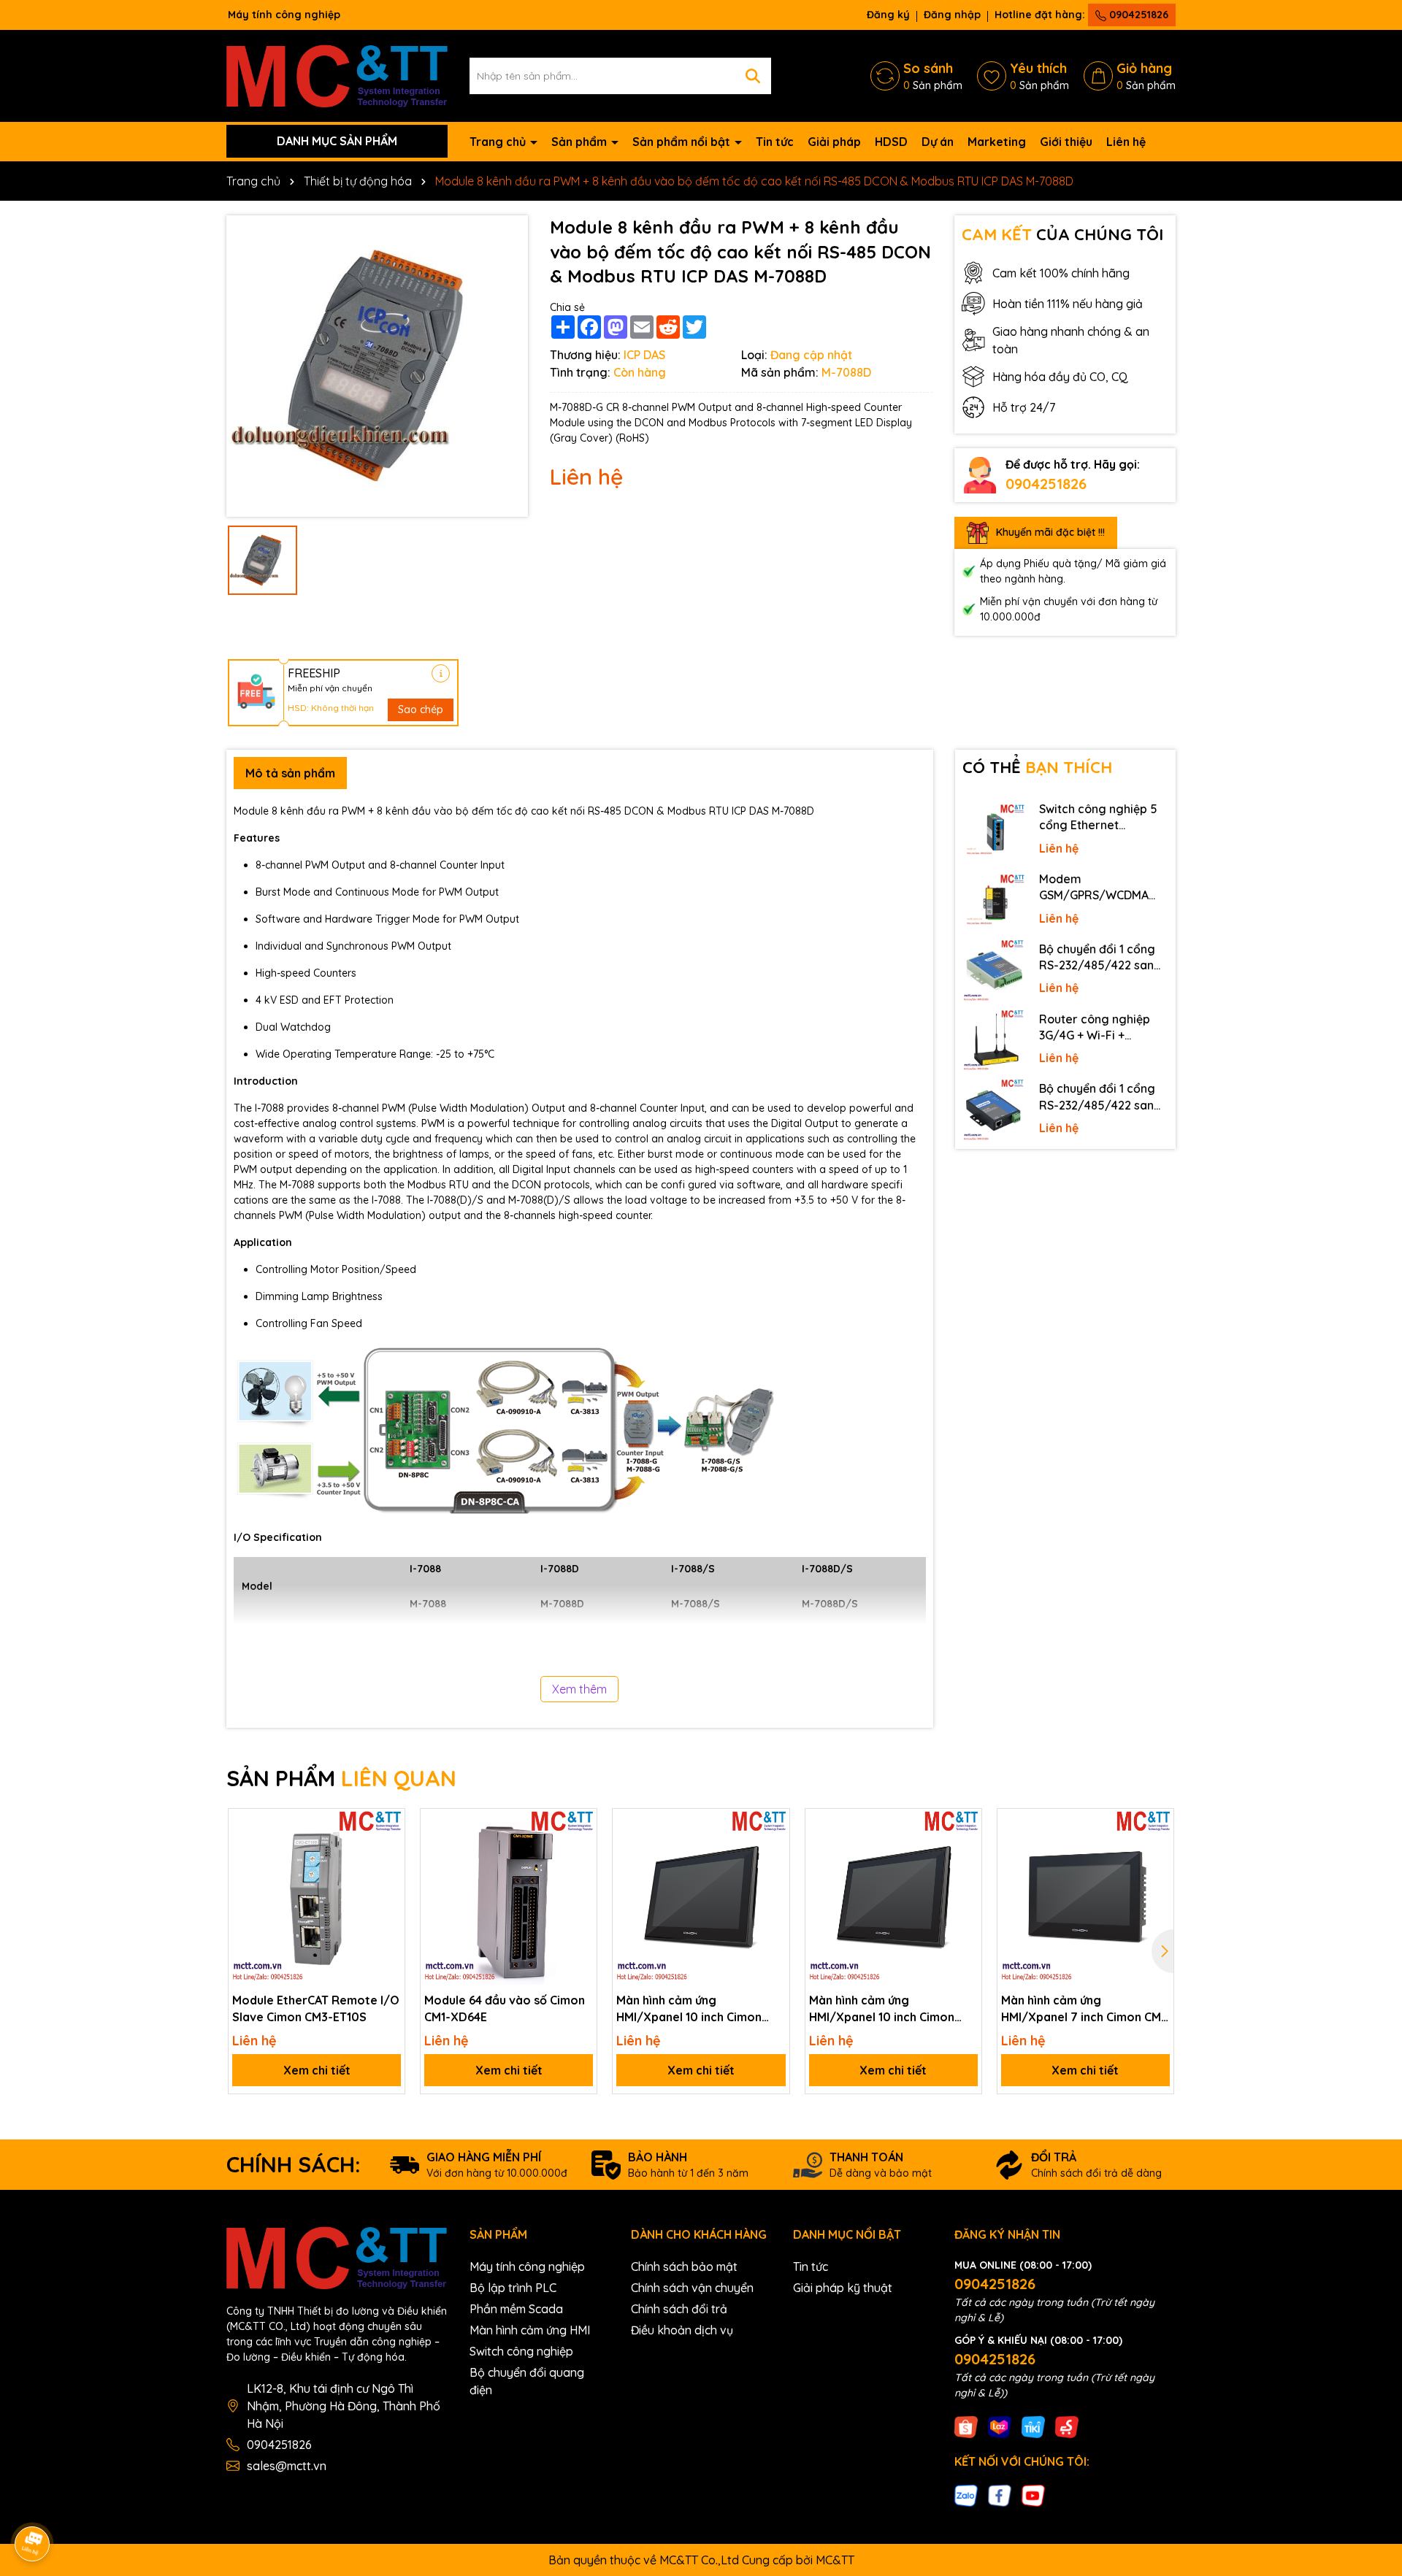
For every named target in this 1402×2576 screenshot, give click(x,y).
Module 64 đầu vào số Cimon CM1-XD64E (505, 2008)
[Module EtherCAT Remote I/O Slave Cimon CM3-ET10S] (317, 1897)
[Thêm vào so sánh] (388, 1850)
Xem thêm (579, 1689)
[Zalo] (966, 2495)
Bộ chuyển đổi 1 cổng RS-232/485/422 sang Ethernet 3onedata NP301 (1100, 1097)
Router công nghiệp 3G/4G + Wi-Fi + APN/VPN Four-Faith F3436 (1095, 1028)
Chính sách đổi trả (679, 2309)
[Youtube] (1033, 2495)
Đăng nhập (952, 15)
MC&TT (835, 2560)
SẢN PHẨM (341, 1778)
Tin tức (775, 142)
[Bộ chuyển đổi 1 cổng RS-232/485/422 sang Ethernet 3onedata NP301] (994, 1110)
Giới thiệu (1066, 142)
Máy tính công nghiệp (527, 2267)
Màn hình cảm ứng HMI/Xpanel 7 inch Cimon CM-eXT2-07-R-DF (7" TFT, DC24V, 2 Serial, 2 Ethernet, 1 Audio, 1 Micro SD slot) (1084, 2009)
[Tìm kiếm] (753, 76)
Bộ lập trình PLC (513, 2288)
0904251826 (1137, 15)
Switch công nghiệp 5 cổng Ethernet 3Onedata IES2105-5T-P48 (1101, 818)
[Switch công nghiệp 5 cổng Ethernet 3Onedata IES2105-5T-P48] (994, 831)
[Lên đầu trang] (1371, 2445)
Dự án (938, 142)
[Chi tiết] (441, 673)
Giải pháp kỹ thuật (843, 2288)
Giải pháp (834, 142)
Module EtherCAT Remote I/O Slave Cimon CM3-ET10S (316, 2008)
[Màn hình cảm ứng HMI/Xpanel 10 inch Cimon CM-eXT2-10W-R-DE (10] (893, 1897)
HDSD (891, 142)
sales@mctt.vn (287, 2466)
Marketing (997, 142)
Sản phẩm (581, 142)
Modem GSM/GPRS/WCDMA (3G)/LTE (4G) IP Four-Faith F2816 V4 (1099, 888)
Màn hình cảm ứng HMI (530, 2330)
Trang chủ (499, 142)
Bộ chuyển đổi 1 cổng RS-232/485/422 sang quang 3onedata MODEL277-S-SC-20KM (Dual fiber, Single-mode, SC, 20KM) (1102, 958)
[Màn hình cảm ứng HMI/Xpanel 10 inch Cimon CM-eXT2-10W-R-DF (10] (701, 1897)
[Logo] (337, 74)
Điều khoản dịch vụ (682, 2330)
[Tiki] (1033, 2426)
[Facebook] (1000, 2495)
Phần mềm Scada (516, 2309)
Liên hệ (1126, 142)
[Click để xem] (377, 366)
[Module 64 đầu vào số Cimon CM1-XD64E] (509, 1897)
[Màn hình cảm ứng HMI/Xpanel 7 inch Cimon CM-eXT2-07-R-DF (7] (1085, 1897)
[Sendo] (1067, 2426)
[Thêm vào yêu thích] (388, 1825)
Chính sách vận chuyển (692, 2288)
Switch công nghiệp (521, 2351)
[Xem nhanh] (388, 1876)
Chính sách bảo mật (684, 2267)
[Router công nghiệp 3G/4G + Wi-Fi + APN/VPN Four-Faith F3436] (994, 1041)
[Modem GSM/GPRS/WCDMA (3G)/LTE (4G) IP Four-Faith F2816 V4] (994, 901)
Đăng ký (888, 15)
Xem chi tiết (317, 2070)
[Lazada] (1000, 2426)
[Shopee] (966, 2426)
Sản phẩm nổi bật (683, 142)
